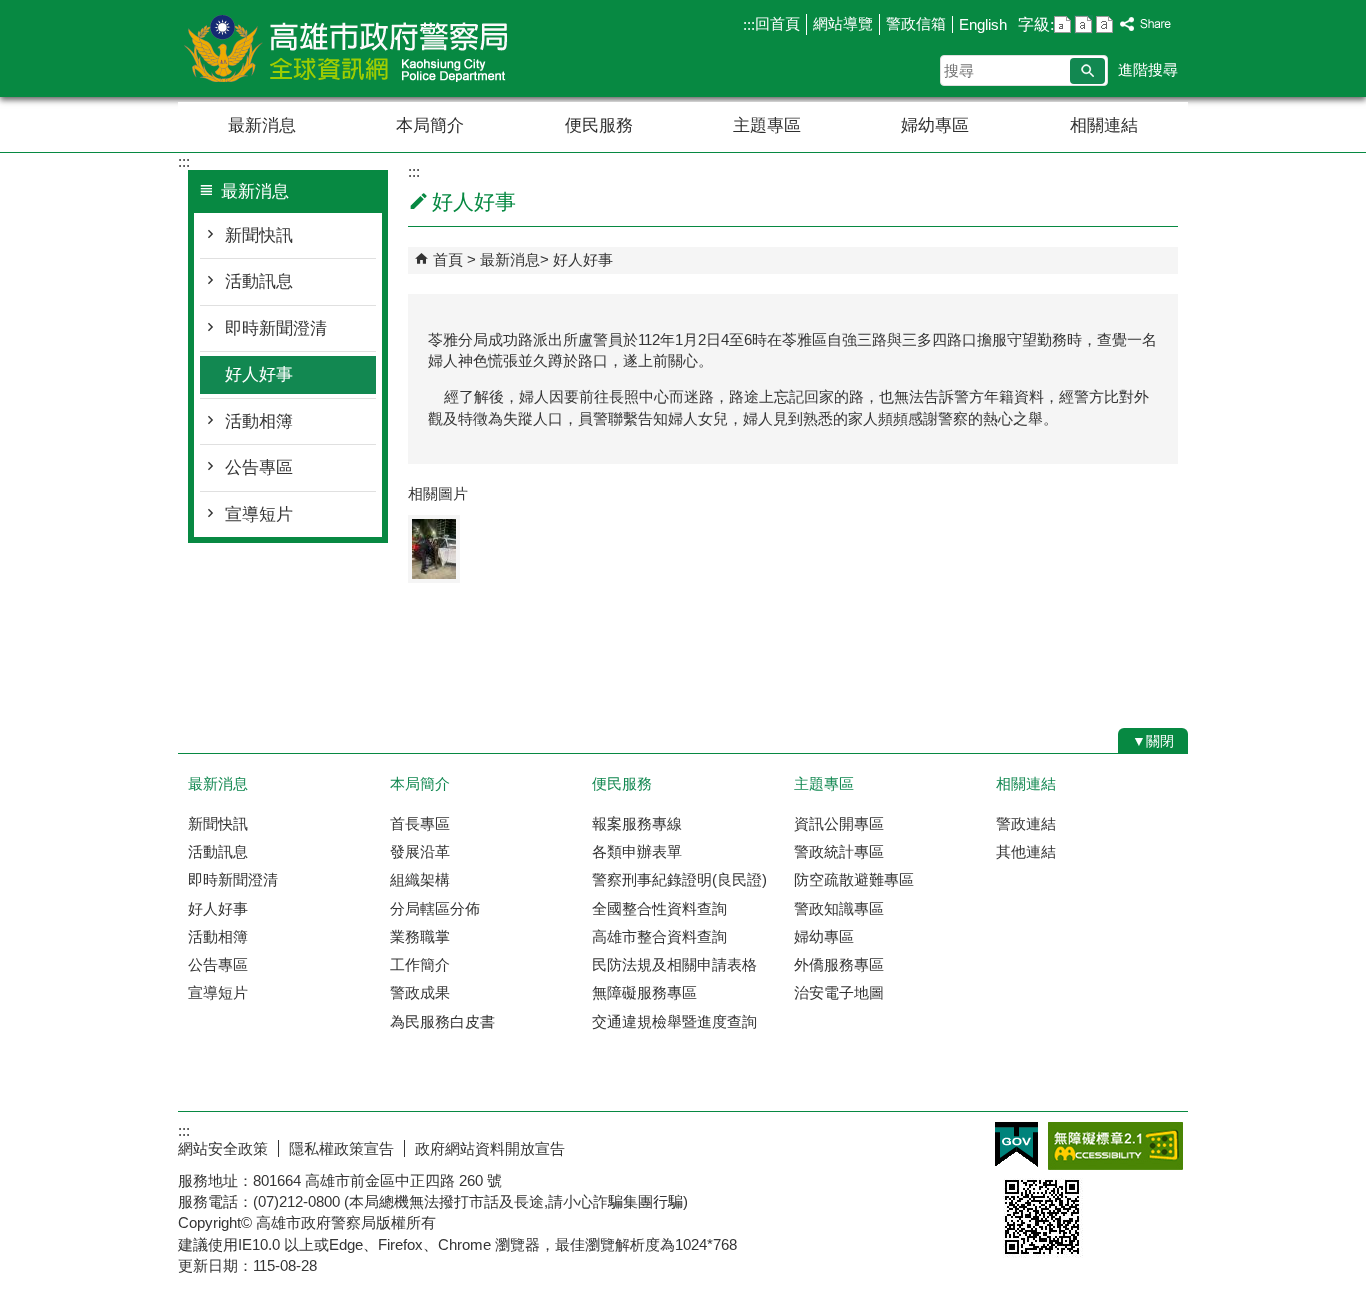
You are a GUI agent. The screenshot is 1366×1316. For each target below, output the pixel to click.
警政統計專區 (839, 851)
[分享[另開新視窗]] (1146, 24)
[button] (1087, 71)
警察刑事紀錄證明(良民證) (679, 879)
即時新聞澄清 (276, 328)
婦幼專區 (935, 125)
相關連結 (1104, 125)
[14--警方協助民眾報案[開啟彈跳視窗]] (434, 549)
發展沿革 (420, 851)
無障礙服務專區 (644, 992)
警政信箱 (916, 23)
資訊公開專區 (839, 823)
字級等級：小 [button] (1062, 24)
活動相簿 (259, 421)
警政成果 (420, 992)
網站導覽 (843, 23)
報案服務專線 (637, 823)
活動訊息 (259, 281)
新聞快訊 (259, 235)
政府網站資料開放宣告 (490, 1148)
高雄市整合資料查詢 (659, 936)
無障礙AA (1115, 1146)
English (983, 24)
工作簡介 (420, 964)
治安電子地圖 (839, 992)
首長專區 (420, 823)
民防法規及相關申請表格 (674, 964)
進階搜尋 (1148, 69)
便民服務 (599, 125)
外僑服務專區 (839, 964)
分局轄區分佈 (435, 908)
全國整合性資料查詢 (659, 908)
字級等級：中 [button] (1083, 24)
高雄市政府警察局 (347, 48)
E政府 (1016, 1144)
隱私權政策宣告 (341, 1148)
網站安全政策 (223, 1148)
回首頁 (777, 23)
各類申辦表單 (637, 851)
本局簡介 (430, 125)
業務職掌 (420, 936)
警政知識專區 (839, 908)
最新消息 (262, 125)
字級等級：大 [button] (1104, 24)
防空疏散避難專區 (854, 879)
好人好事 (259, 374)
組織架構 (420, 879)
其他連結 (1026, 851)
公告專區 (259, 467)
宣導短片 (259, 514)
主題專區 (767, 125)
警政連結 (1026, 823)
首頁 (448, 259)
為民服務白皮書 (442, 1021)
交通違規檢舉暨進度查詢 (674, 1021)
